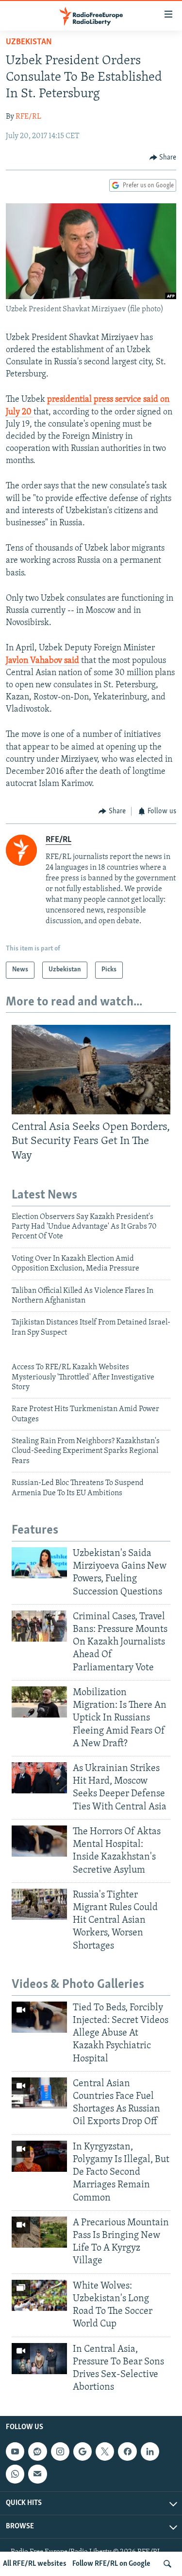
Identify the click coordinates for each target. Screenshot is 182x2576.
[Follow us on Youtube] (15, 2451)
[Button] (163, 158)
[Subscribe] (37, 2474)
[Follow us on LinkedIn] (150, 2451)
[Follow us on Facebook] (127, 2451)
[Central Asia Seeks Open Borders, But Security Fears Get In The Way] (91, 1070)
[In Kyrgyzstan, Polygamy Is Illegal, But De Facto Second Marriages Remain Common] (39, 2156)
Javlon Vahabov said (42, 661)
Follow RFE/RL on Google (111, 2564)
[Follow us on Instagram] (60, 2451)
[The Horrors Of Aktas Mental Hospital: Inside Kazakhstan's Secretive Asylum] (39, 1841)
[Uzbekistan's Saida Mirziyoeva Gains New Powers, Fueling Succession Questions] (39, 1563)
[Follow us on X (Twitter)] (105, 2451)
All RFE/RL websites (35, 2564)
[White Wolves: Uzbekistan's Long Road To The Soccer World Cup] (39, 2295)
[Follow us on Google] (83, 2451)
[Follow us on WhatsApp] (15, 2474)
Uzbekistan (29, 42)
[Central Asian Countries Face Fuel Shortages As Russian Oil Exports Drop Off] (39, 2093)
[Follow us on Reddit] (37, 2451)
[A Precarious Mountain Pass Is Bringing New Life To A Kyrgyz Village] (39, 2232)
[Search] (167, 2564)
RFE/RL (28, 117)
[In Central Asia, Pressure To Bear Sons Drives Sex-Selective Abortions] (39, 2359)
